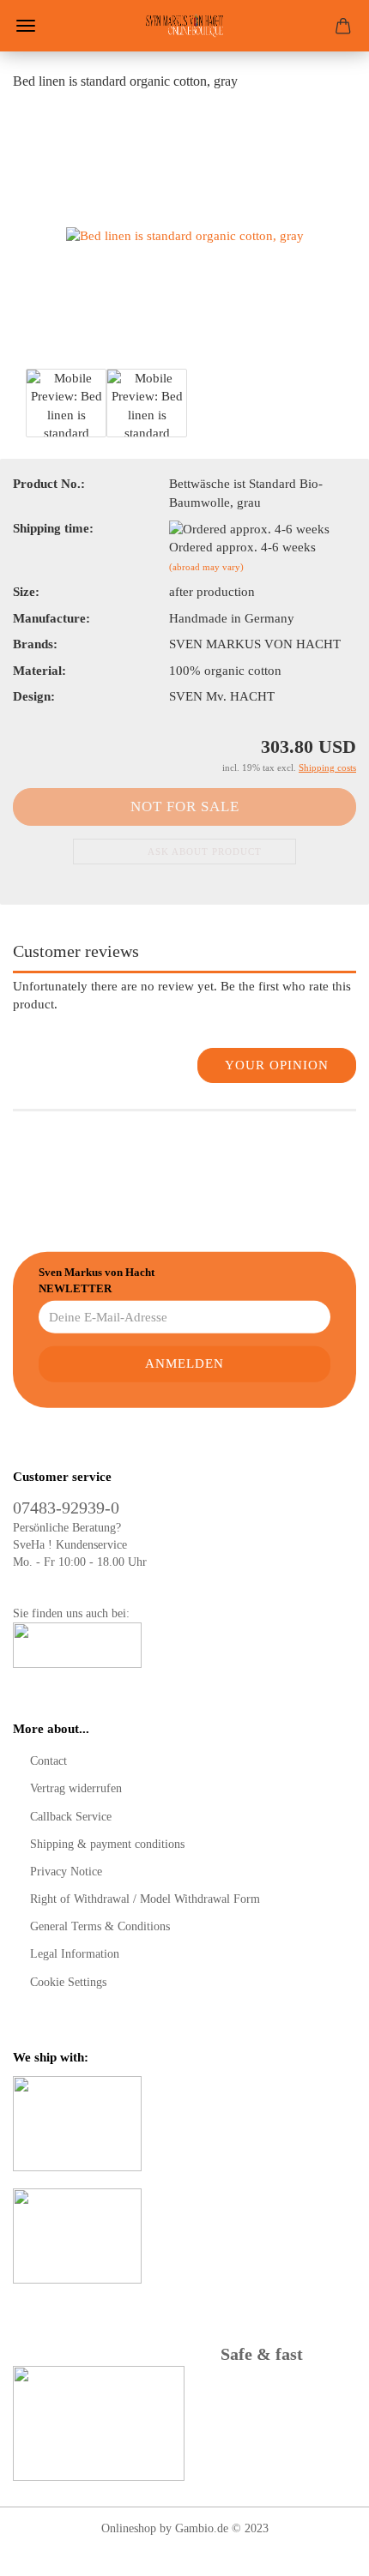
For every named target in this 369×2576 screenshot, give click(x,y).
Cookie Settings (68, 1982)
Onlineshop (129, 2528)
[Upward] (322, 2550)
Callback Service (71, 1817)
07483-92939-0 (66, 1508)
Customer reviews (76, 951)
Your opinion (277, 1065)
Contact (48, 1761)
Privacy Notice (66, 1872)
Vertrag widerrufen (76, 1788)
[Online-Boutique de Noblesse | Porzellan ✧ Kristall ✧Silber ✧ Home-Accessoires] (184, 26)
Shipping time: (53, 528)
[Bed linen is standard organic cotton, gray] (185, 235)
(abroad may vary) (206, 567)
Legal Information (75, 1954)
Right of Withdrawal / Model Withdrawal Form (145, 1899)
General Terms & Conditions (100, 1926)
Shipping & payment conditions (107, 1844)
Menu (26, 26)
